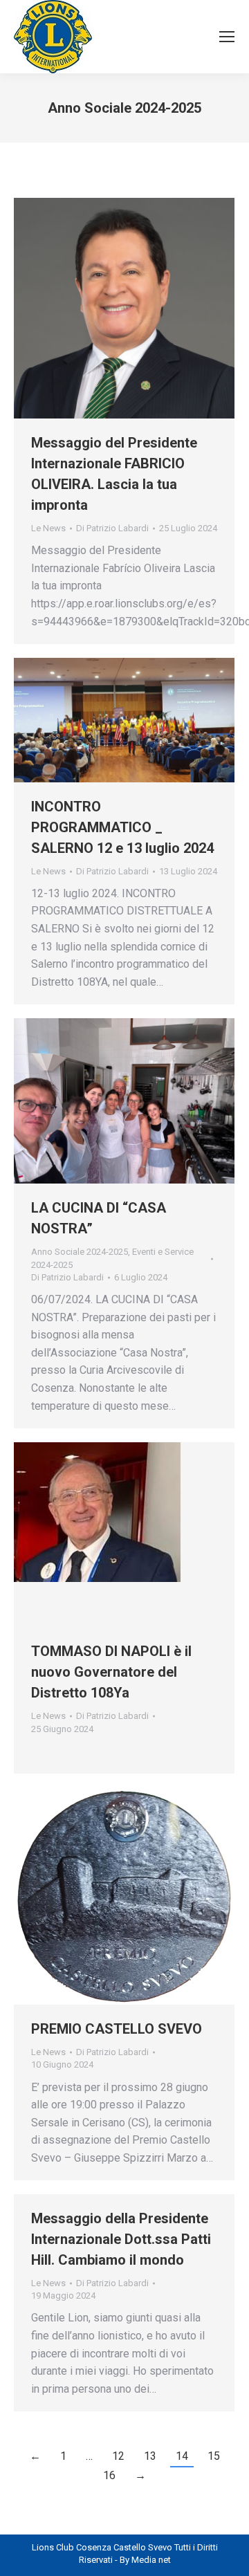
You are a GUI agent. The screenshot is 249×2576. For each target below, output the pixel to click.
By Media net (145, 2560)
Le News (48, 528)
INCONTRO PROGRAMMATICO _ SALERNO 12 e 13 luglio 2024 (122, 827)
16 (109, 2475)
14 (182, 2456)
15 (214, 2456)
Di (112, 528)
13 (150, 2456)
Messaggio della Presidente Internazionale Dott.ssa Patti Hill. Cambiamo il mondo (121, 2239)
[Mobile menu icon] (227, 37)
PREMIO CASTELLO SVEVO (117, 2029)
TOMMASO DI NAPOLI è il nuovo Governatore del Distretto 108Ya (111, 1672)
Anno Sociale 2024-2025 (80, 1252)
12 (118, 2456)
